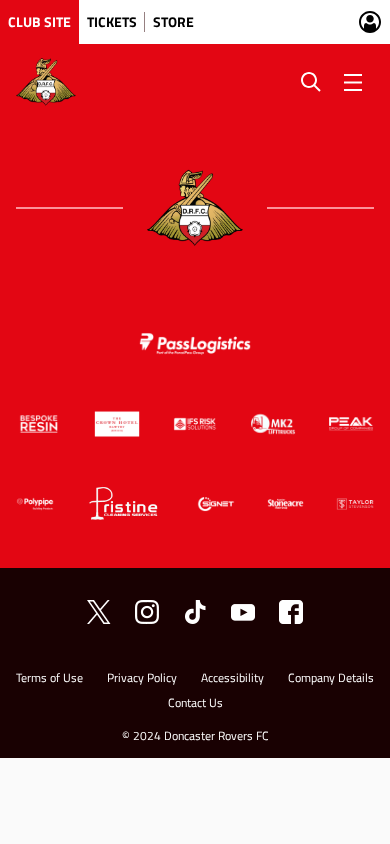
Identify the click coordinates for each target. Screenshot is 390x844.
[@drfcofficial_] (195, 612)
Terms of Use (49, 679)
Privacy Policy (142, 679)
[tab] (39, 22)
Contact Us (195, 704)
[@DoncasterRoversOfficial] (243, 612)
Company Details (331, 679)
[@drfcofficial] (147, 612)
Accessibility (232, 679)
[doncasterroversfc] (291, 612)
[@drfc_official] (99, 612)
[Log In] (370, 22)
